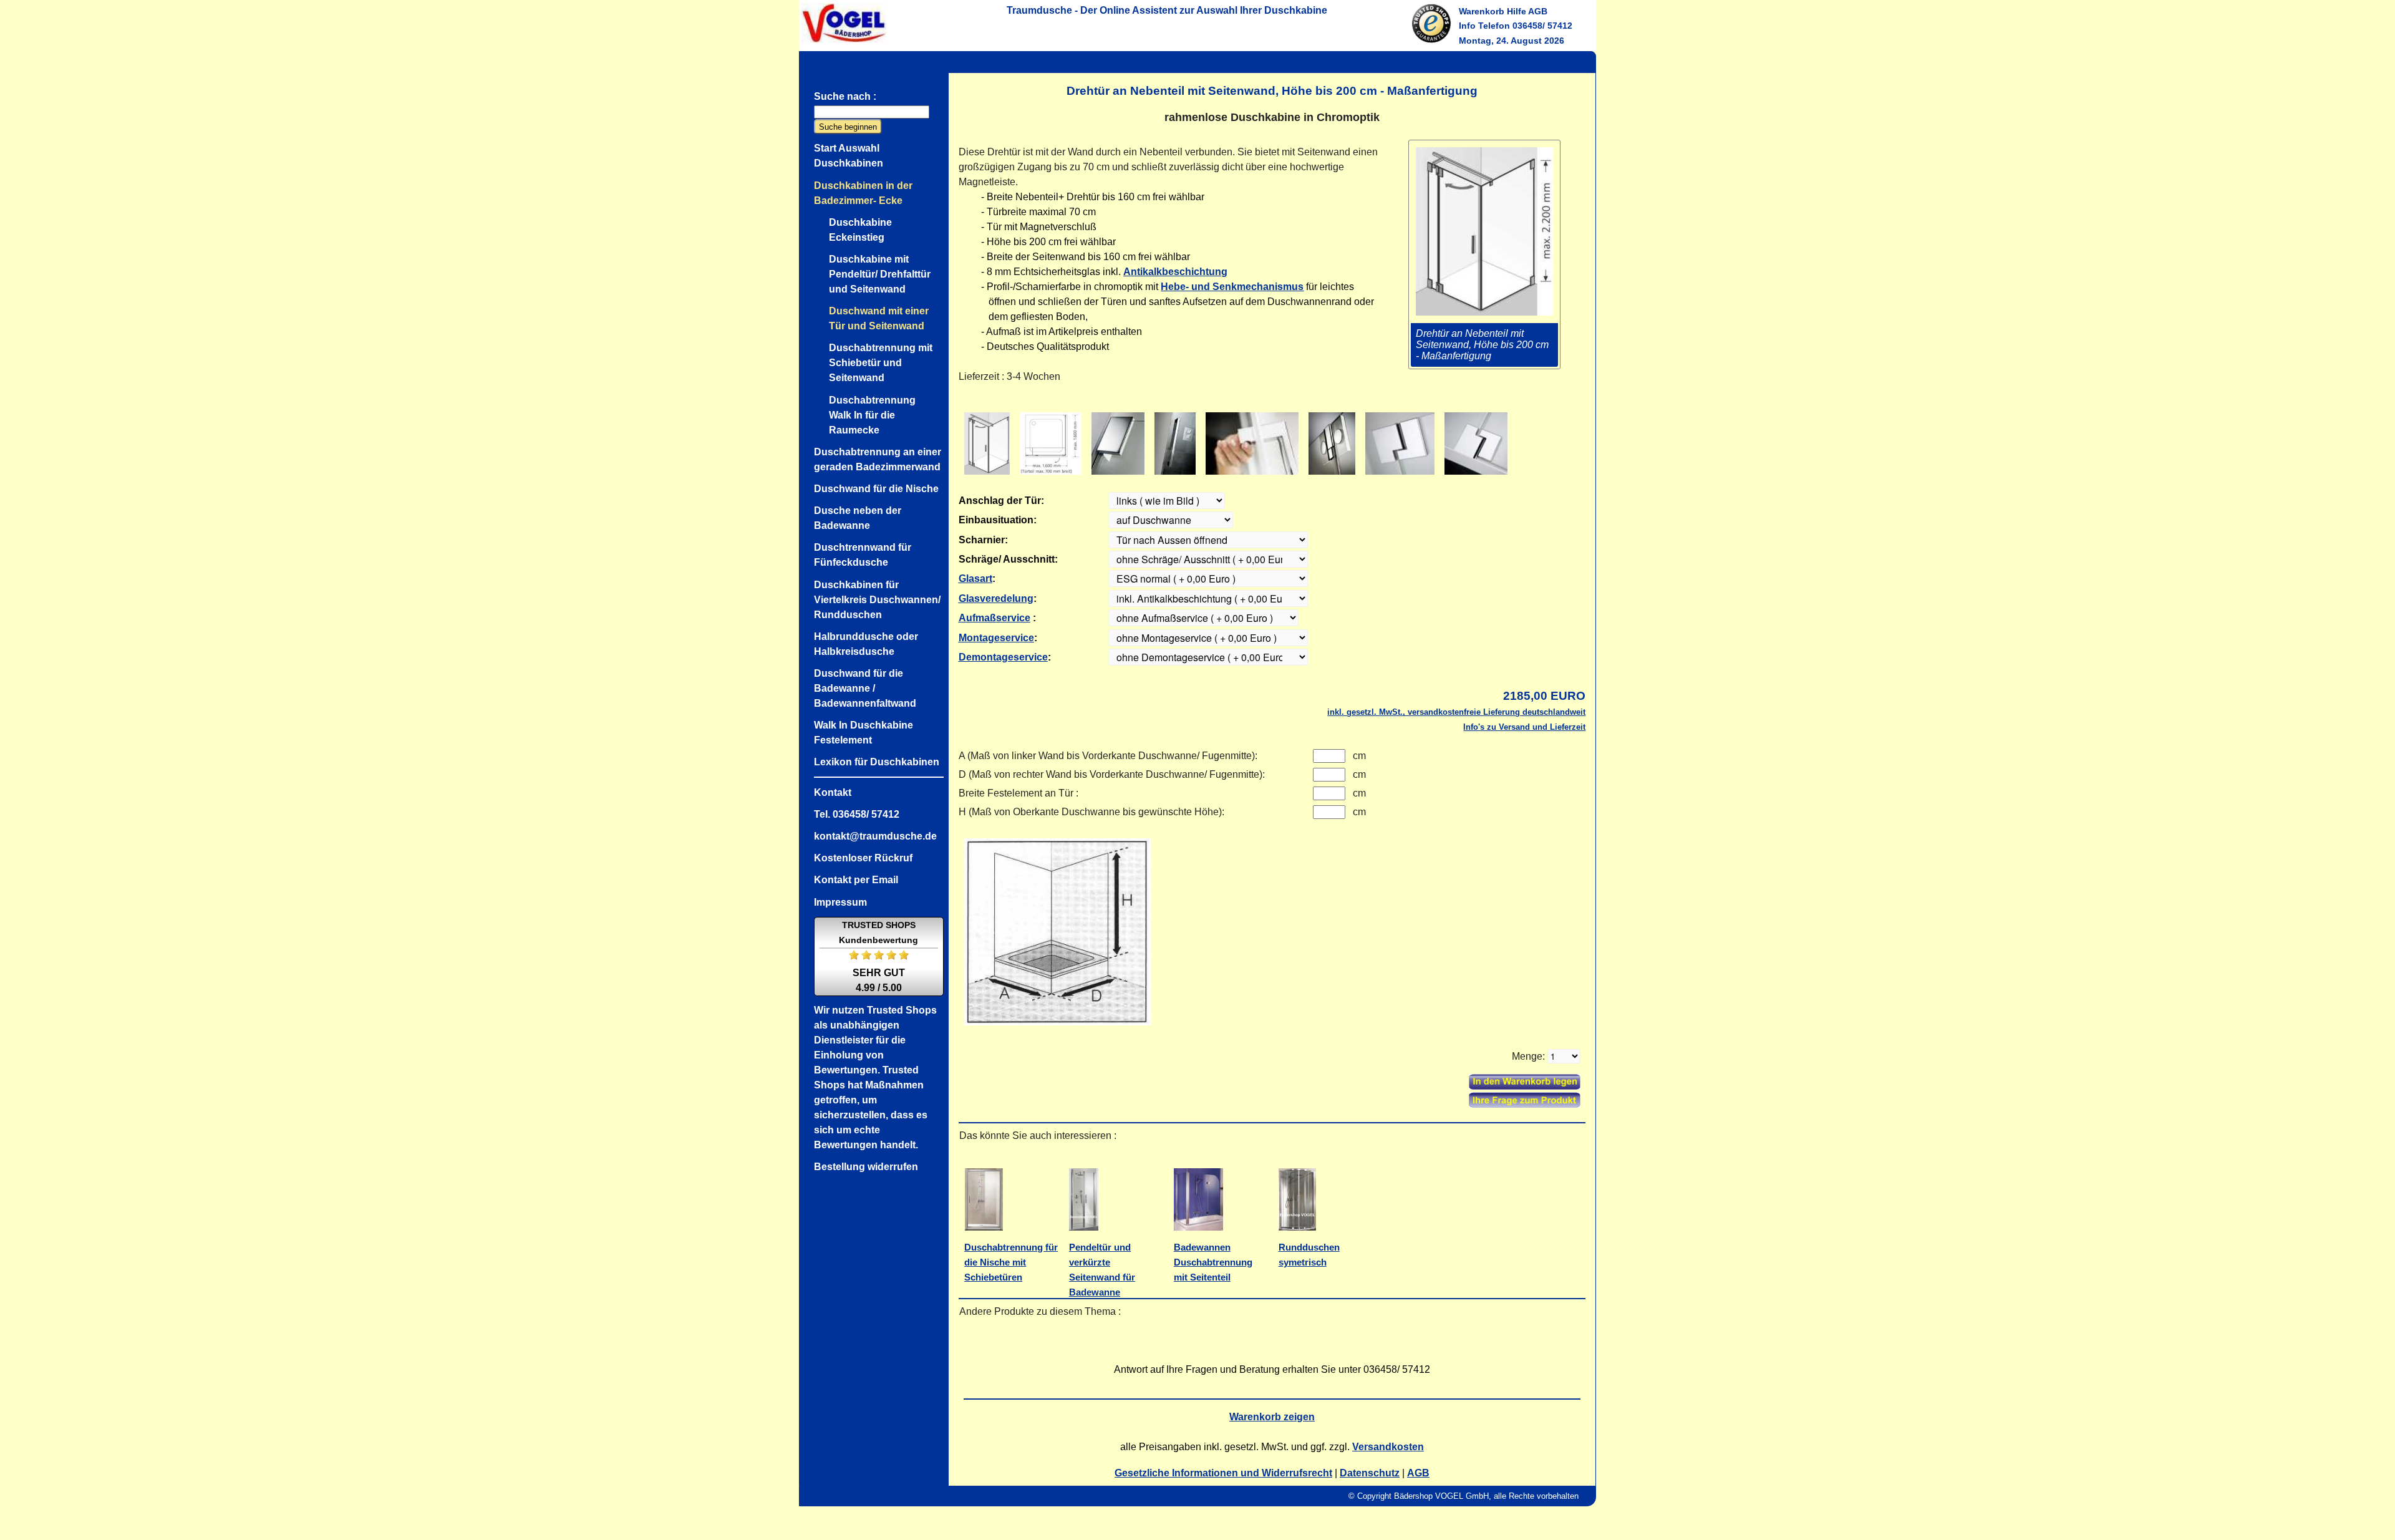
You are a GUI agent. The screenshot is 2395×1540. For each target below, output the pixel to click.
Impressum (840, 902)
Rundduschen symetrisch (1309, 1255)
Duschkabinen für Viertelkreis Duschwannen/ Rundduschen (877, 600)
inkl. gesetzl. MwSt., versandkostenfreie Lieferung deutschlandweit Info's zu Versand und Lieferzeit (1456, 719)
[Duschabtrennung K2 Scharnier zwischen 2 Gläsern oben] (1400, 443)
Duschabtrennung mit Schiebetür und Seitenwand (881, 363)
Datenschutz (1370, 1473)
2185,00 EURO (1544, 696)
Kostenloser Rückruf (863, 858)
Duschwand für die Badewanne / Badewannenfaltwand (865, 688)
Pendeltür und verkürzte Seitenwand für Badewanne (1102, 1270)
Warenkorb (1482, 11)
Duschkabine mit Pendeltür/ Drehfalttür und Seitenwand (880, 274)
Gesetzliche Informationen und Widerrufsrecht (1223, 1473)
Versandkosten (1388, 1447)
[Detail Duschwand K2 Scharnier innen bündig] (1332, 443)
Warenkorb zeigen (1272, 1417)
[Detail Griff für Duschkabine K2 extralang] (1175, 443)
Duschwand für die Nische (876, 489)
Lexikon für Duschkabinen (877, 762)
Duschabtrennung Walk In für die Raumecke (872, 415)
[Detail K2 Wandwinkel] (1118, 443)
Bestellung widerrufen (866, 1167)
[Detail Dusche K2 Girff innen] (1252, 443)
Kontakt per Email (856, 880)
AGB (1538, 11)
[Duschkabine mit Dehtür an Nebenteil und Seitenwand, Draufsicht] (1051, 443)
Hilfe (1517, 11)
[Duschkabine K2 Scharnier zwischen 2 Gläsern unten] (1476, 443)
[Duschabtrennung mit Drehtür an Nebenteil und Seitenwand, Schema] (987, 443)
